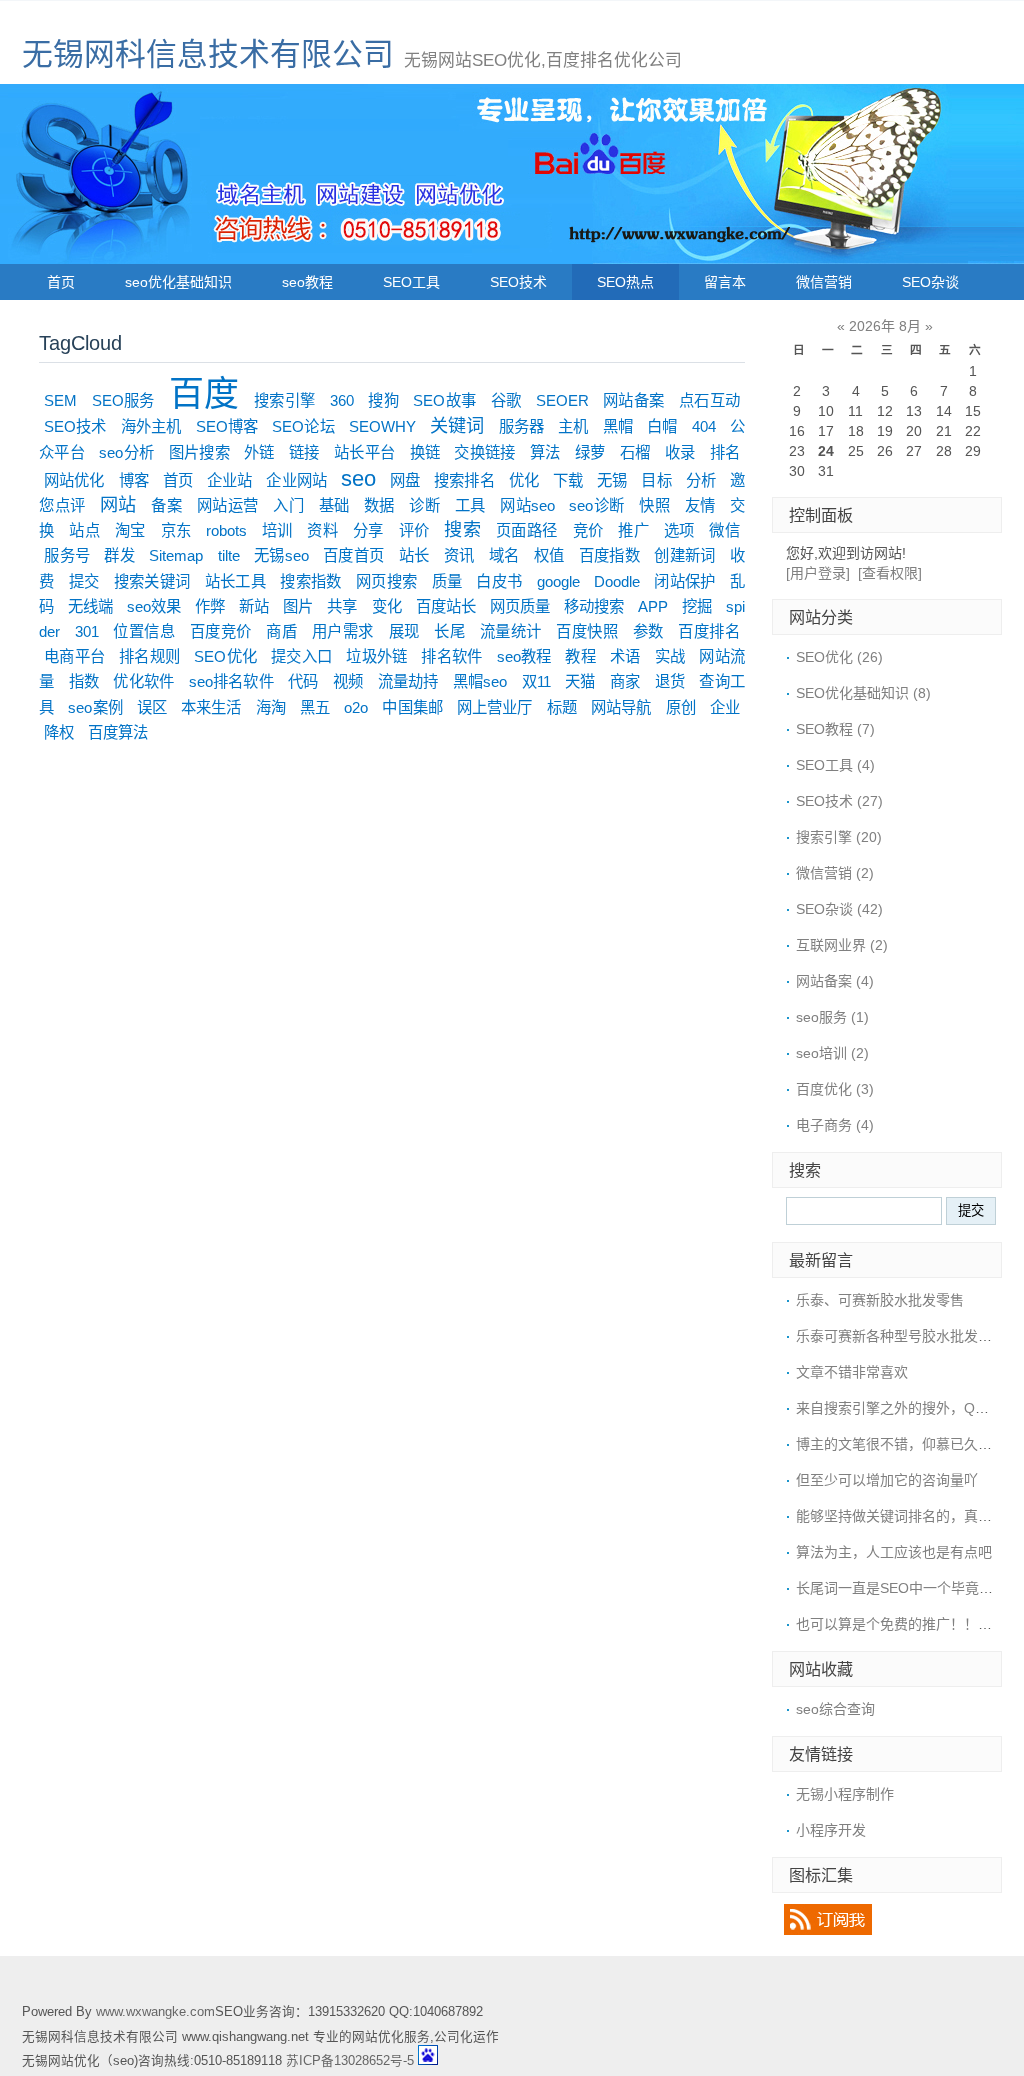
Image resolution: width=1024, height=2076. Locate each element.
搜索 (462, 530)
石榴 (635, 452)
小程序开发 (831, 1830)
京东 (176, 530)
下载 (568, 480)
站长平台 (364, 452)
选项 (679, 530)
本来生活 (211, 707)
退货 (670, 681)
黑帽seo (480, 681)
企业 (725, 707)
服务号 (67, 555)
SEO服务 (123, 400)
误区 (152, 707)
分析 (701, 480)
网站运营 (228, 505)
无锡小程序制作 (845, 1794)
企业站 (229, 480)
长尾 (449, 631)
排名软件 (451, 656)
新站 (254, 606)
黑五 (315, 707)
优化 (524, 480)
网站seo (527, 505)
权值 (549, 555)
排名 (725, 452)
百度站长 (446, 606)
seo (358, 478)
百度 (204, 393)
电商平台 (74, 656)
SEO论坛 (303, 426)
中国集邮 (412, 707)
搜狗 (383, 400)
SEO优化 (225, 656)
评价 (414, 530)
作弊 (210, 606)
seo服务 (832, 1017)
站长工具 (235, 581)
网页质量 (520, 606)
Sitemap (176, 555)
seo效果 (154, 606)
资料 (322, 530)
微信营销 (824, 282)
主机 (573, 426)
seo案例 (95, 707)
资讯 (459, 555)
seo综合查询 (835, 1709)
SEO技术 (518, 282)
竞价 (588, 530)
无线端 (90, 606)
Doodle (617, 581)
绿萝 (590, 452)
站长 (414, 555)
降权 (59, 732)
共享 (342, 606)
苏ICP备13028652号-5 (350, 2061)
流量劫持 (408, 681)
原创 (681, 707)
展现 (404, 631)
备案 (166, 505)
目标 (656, 480)
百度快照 (587, 631)
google (558, 581)
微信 (724, 530)
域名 (504, 555)
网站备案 (633, 400)
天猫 (580, 681)
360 (342, 400)
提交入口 (301, 656)
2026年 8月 (885, 326)
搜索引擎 (284, 400)
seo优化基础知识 (178, 282)
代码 (303, 681)
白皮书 (499, 581)
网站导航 (621, 707)
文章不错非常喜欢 (852, 1372)
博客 (134, 480)
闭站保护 (684, 581)
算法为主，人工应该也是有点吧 (894, 1552)
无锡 (612, 480)
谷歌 (506, 400)
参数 (648, 631)
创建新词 (684, 555)
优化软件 (143, 681)
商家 (625, 681)
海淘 (271, 707)
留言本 (725, 282)
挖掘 (697, 606)
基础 (334, 505)
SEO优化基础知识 (863, 693)
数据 (379, 505)
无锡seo (281, 555)
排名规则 (149, 656)
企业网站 (296, 480)
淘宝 (130, 530)
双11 (536, 681)
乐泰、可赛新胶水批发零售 (880, 1300)
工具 (470, 505)
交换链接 (484, 452)
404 (704, 426)
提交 (84, 581)
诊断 (424, 505)
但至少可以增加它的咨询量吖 (887, 1480)
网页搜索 (386, 581)
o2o (356, 707)
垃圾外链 (376, 656)
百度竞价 (221, 631)
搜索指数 (310, 581)
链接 (304, 452)
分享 (368, 530)
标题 (562, 707)
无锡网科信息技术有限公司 (208, 54)
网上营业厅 (495, 707)
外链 (259, 452)
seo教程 (307, 282)
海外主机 (151, 426)
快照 (654, 505)
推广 (633, 530)
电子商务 (835, 1125)
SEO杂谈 (930, 282)
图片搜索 (199, 452)
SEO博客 (227, 426)
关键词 (457, 426)
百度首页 (353, 555)
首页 (61, 282)
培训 (277, 530)
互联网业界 (842, 945)
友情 (700, 505)
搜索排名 (464, 480)
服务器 (521, 426)
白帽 (662, 426)
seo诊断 (596, 505)
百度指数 (609, 555)
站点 (84, 530)
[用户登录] (818, 573)
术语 (625, 656)
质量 (447, 581)
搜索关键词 (152, 581)
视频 (348, 681)
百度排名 (709, 631)
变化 (387, 606)
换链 (425, 452)
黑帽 (618, 426)
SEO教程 (835, 729)
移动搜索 (594, 606)
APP (653, 606)
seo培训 (832, 1053)
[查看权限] (890, 573)
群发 (119, 555)
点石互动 (709, 400)
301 (87, 631)
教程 (580, 656)
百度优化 (835, 1089)
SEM (60, 400)
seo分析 (126, 452)
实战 (670, 656)
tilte (229, 555)
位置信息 (144, 631)
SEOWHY (382, 426)
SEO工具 (411, 282)
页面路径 (527, 530)
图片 (298, 606)
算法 (545, 452)
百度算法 (118, 732)
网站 (118, 505)
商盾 (281, 631)
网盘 (405, 480)
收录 (680, 452)
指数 (84, 681)
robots (226, 530)
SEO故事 (444, 400)
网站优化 (74, 480)
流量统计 (511, 631)
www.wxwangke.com (155, 2012)
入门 (288, 505)
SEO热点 (625, 282)
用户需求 (343, 631)
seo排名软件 (231, 681)
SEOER (562, 400)
